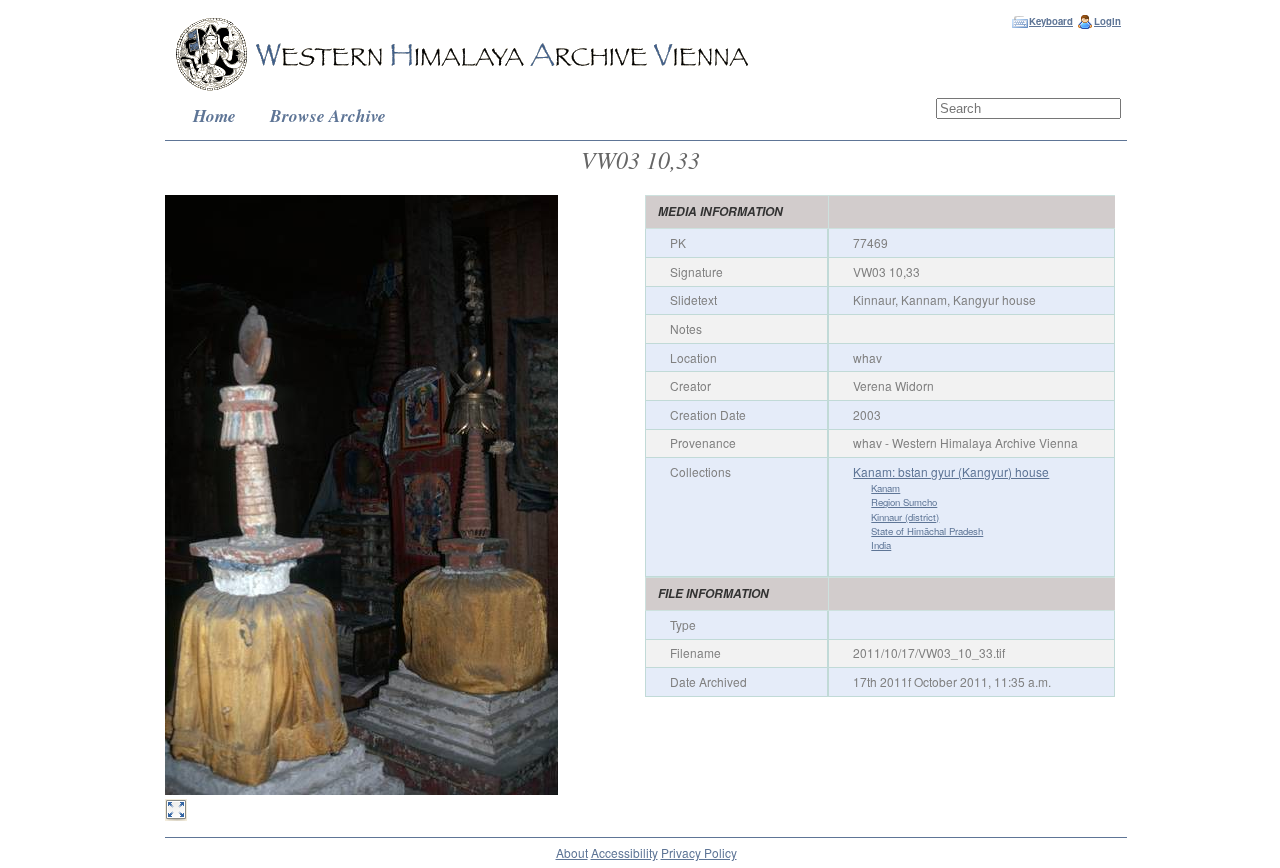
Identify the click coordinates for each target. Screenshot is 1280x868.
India (881, 545)
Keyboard (1051, 21)
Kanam (885, 488)
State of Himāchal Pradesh (927, 531)
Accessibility (624, 852)
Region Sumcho (904, 502)
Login (1107, 21)
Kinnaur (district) (905, 517)
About (572, 852)
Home (214, 115)
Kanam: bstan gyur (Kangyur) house (951, 471)
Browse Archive (328, 115)
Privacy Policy (699, 852)
